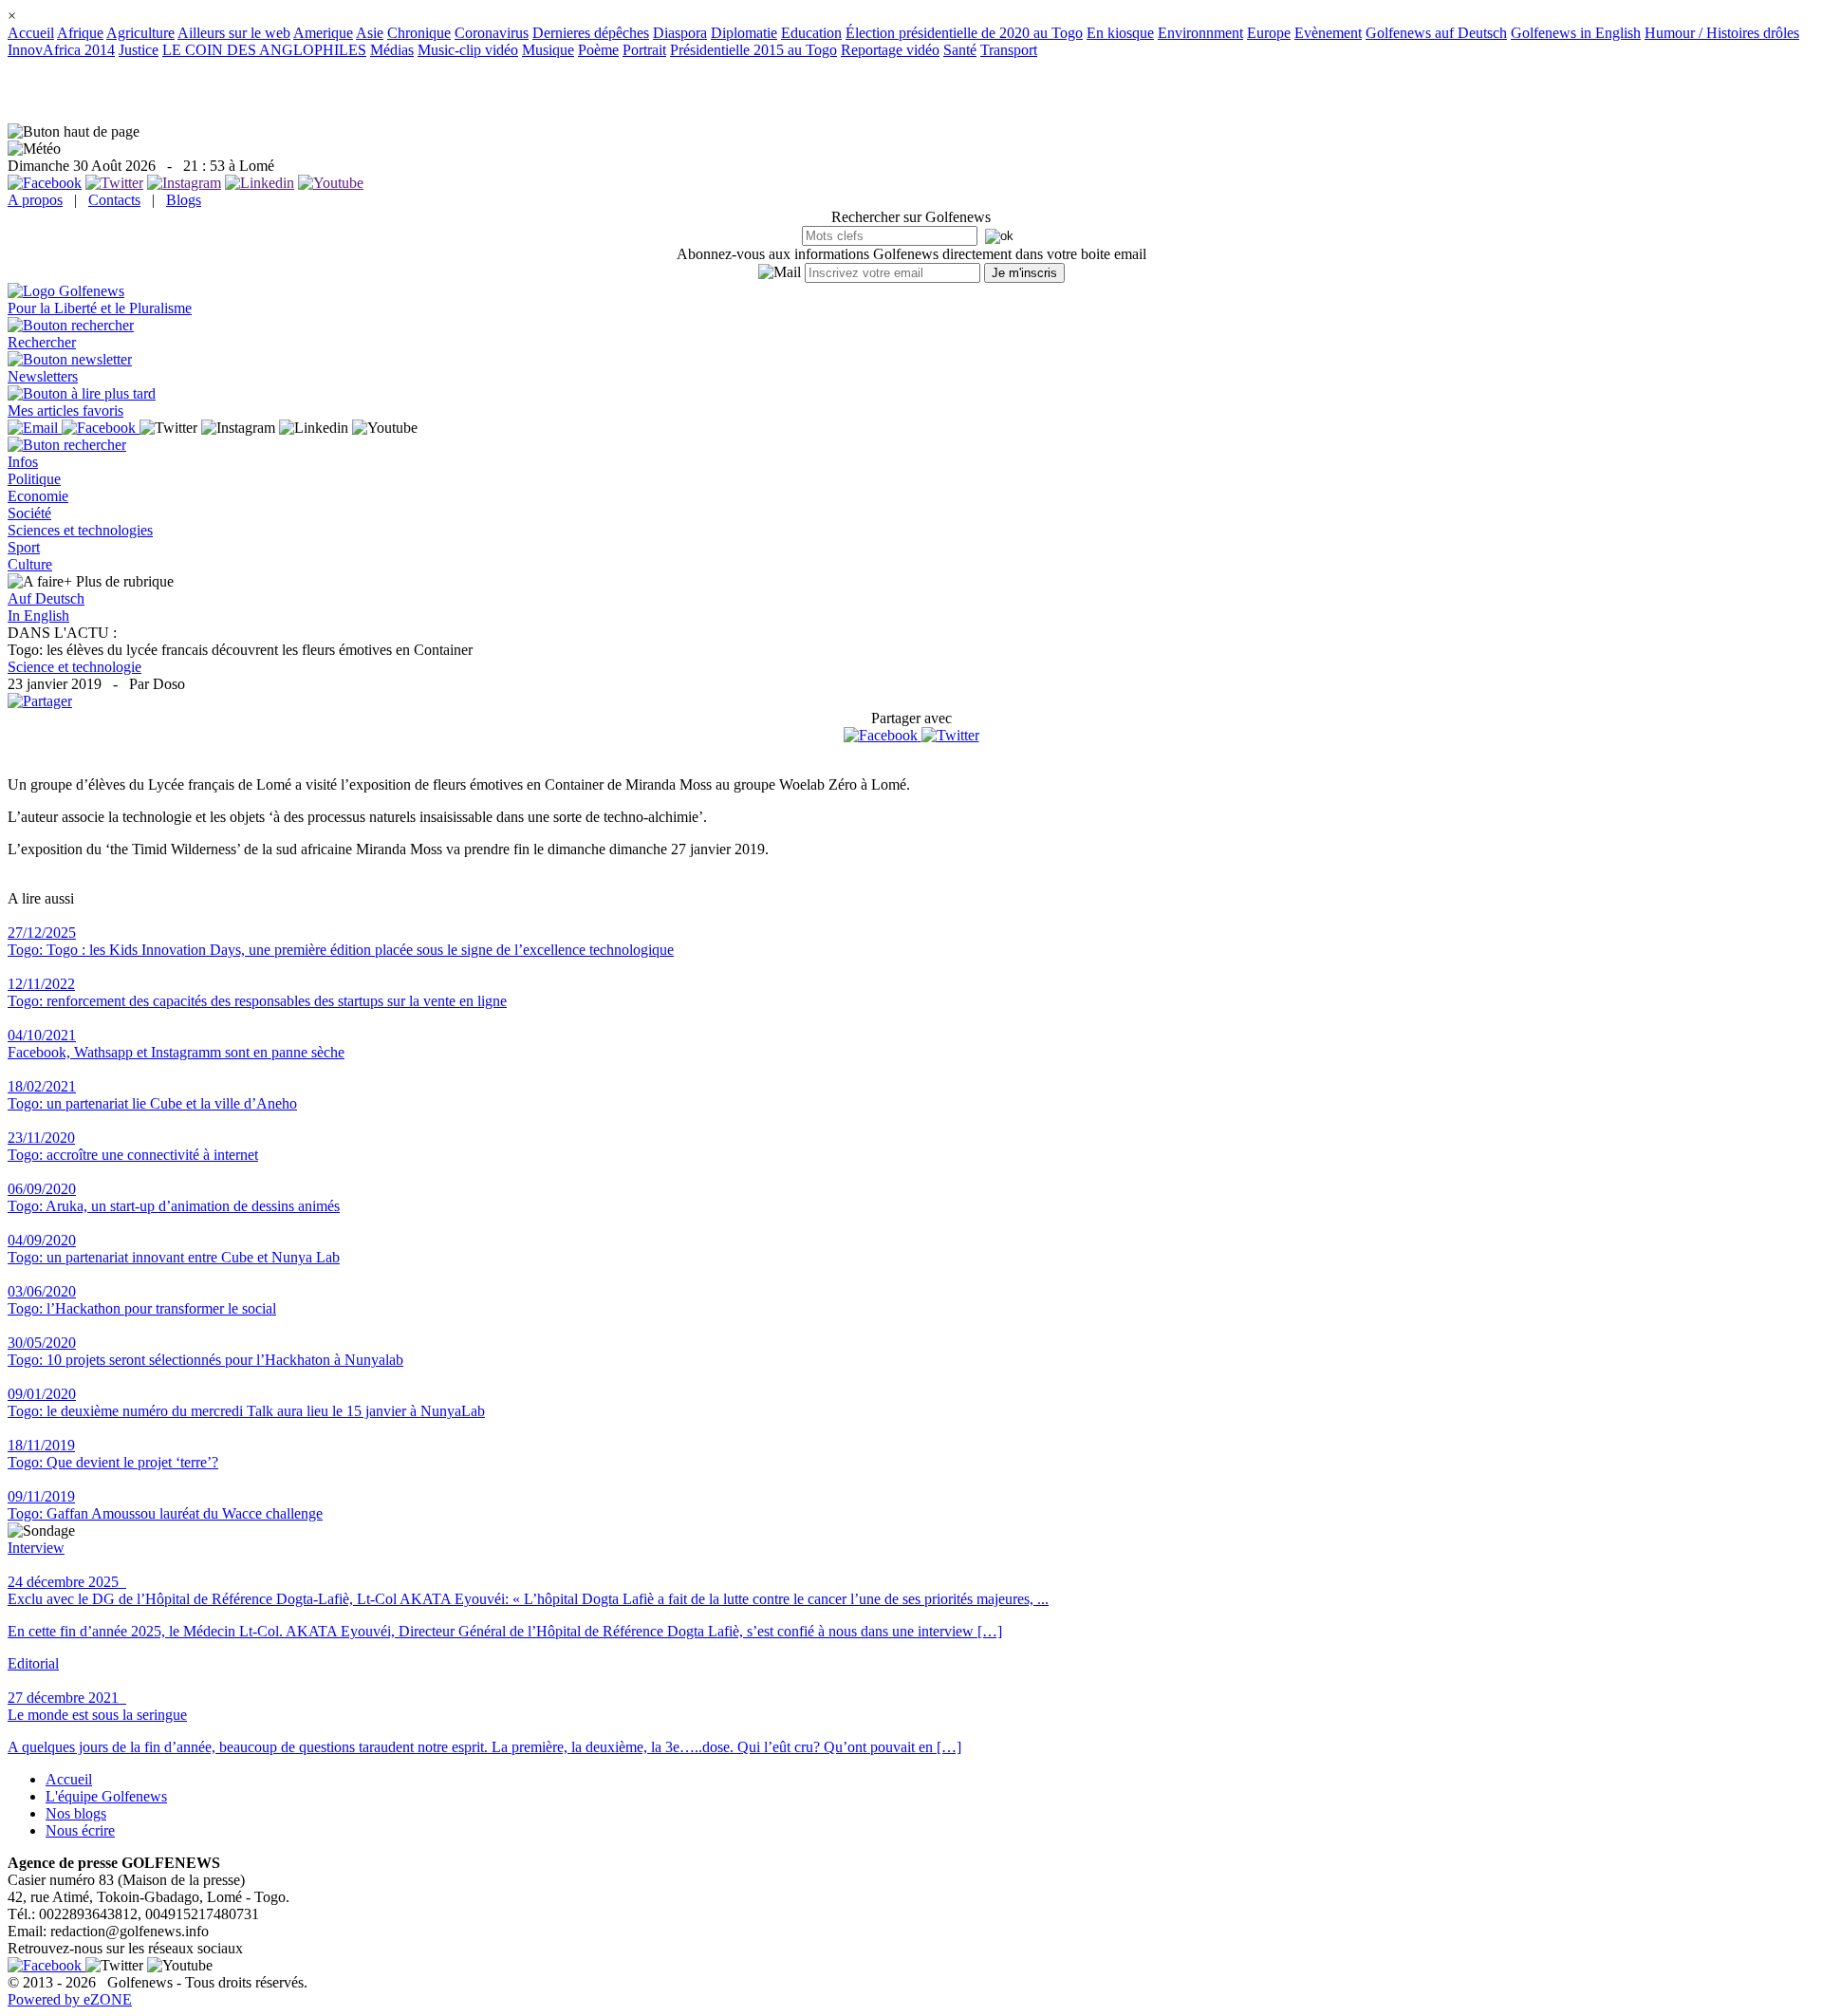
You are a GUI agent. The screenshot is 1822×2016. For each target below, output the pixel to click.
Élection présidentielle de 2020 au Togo (964, 33)
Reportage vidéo (890, 50)
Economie (38, 496)
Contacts (114, 200)
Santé (960, 50)
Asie (370, 33)
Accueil (31, 33)
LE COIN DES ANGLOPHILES (264, 50)
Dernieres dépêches (591, 33)
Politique (34, 479)
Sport (24, 547)
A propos (35, 200)
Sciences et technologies (80, 530)
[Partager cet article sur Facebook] (881, 736)
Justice (139, 50)
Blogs (184, 200)
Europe (1269, 33)
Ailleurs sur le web (234, 33)
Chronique (419, 33)
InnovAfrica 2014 (61, 50)
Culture (30, 564)
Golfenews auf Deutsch (1436, 33)
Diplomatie (744, 33)
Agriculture (140, 33)
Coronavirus (492, 33)
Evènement (1328, 33)
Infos (23, 462)
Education (811, 33)
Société (29, 513)
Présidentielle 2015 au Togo (753, 50)
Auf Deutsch (46, 598)
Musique (548, 50)
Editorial (33, 1663)
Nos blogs (76, 1813)
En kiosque (1120, 33)
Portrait (644, 50)
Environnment (1200, 33)
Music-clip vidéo (468, 50)
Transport (1009, 50)
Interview (36, 1548)
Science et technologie (74, 667)
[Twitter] (950, 735)
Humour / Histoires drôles (1722, 33)
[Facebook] (883, 735)
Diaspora (680, 33)
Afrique (80, 33)
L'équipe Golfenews (106, 1796)
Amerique (323, 33)
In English (38, 616)
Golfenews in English (1576, 33)
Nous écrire (80, 1830)
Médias (392, 50)
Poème (598, 50)
